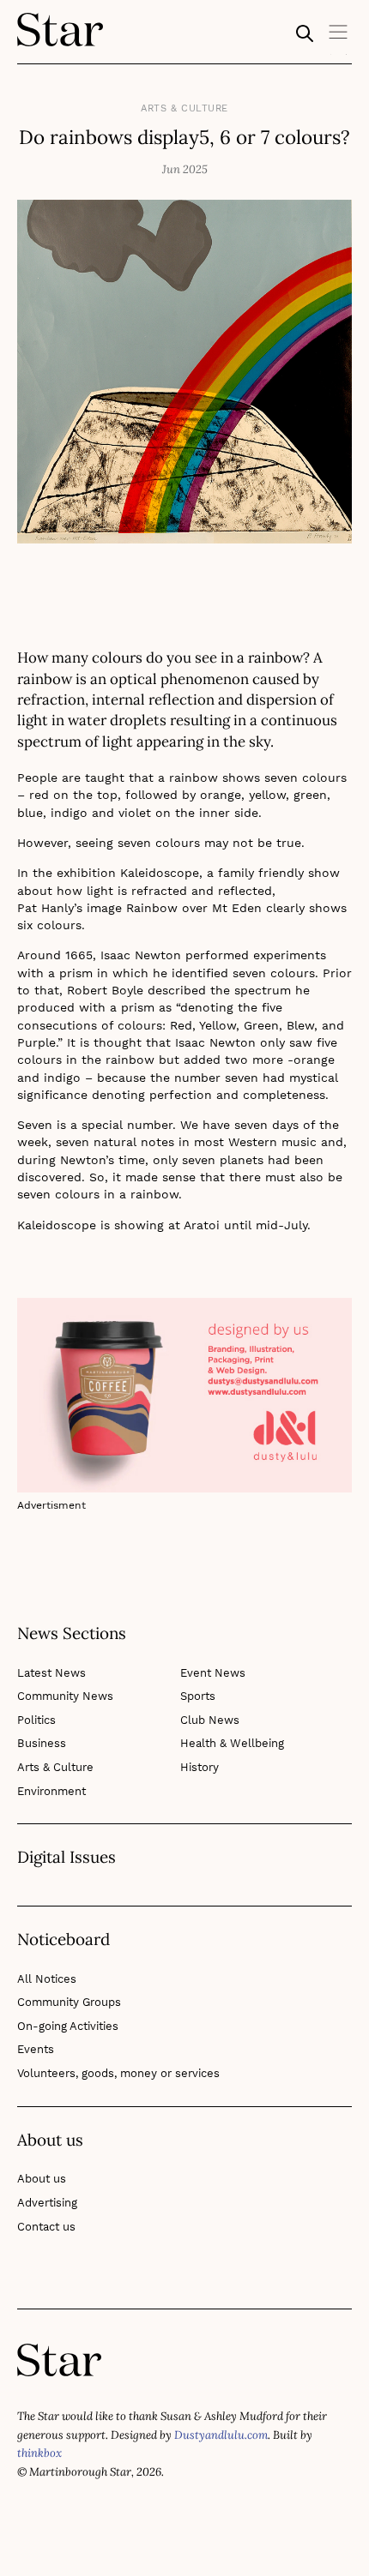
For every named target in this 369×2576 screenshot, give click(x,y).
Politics (36, 1720)
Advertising (47, 2203)
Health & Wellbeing (232, 1743)
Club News (210, 1720)
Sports (198, 1696)
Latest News (51, 1673)
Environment (51, 1791)
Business (42, 1743)
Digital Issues (67, 1858)
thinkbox (39, 2453)
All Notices (47, 1979)
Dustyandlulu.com (221, 2435)
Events (36, 2049)
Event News (213, 1673)
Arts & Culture (184, 108)
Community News (65, 1696)
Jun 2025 (185, 169)
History (200, 1767)
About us (42, 2179)
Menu (339, 38)
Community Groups (69, 2002)
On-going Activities (68, 2026)
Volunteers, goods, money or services (118, 2073)
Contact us (46, 2227)
